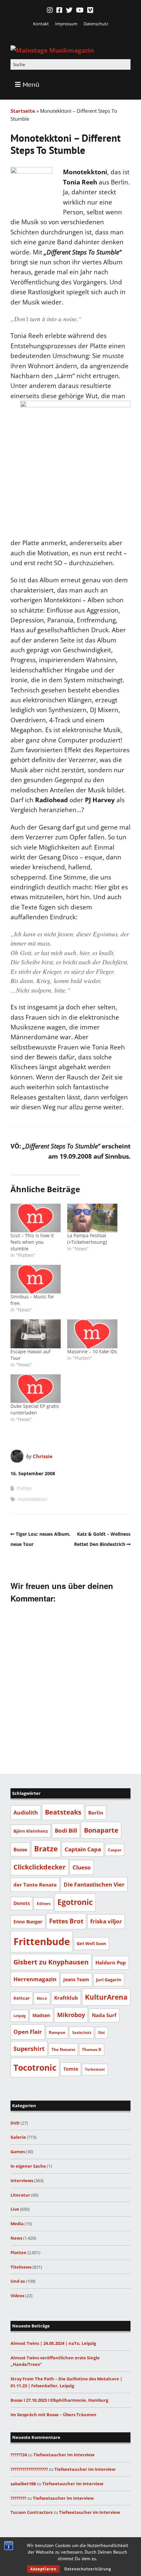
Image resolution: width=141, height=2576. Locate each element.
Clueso (82, 1867)
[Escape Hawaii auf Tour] (36, 1334)
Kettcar (22, 1998)
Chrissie (43, 1456)
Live (15, 2209)
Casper (115, 1850)
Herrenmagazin (35, 1979)
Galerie (18, 2137)
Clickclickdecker (40, 1867)
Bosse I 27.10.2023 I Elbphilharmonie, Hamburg (59, 2400)
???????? (18, 2498)
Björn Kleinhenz (31, 1831)
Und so (18, 2281)
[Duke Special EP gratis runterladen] (36, 1389)
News (16, 2238)
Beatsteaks (63, 1812)
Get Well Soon (91, 1943)
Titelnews (21, 2267)
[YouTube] (80, 10)
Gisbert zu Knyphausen (51, 1962)
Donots (22, 1903)
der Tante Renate (35, 1885)
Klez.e (42, 1998)
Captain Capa (83, 1849)
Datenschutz (96, 24)
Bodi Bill (66, 1830)
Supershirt (29, 2049)
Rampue (57, 2032)
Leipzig (20, 2016)
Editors (44, 1903)
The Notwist (63, 2049)
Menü (31, 84)
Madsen (41, 2015)
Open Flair (28, 2032)
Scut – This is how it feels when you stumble (32, 1242)
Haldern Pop (111, 1962)
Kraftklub (66, 1998)
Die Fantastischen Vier (94, 1884)
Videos (17, 2296)
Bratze (46, 1849)
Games (18, 2152)
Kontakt (41, 24)
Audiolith (26, 1812)
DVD (15, 2123)
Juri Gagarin (109, 1980)
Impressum (66, 24)
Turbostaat (95, 2069)
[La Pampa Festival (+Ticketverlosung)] (92, 1218)
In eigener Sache (28, 2166)
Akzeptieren (43, 2569)
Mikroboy (71, 2015)
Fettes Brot (66, 1921)
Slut (101, 2033)
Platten (24, 1488)
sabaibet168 (23, 2484)
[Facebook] (59, 10)
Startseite (23, 111)
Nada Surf (104, 2015)
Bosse (20, 1849)
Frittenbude (42, 1941)
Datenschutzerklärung (88, 2569)
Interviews (22, 2180)
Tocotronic (35, 2067)
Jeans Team (76, 1979)
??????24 (19, 2455)
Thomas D (92, 2049)
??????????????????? (29, 2469)
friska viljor (106, 1921)
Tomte (71, 2069)
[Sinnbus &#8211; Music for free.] (36, 1279)
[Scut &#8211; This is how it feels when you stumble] (36, 1218)
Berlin (96, 1813)
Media (17, 2224)
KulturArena (106, 1997)
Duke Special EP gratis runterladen (35, 1409)
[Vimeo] (90, 10)
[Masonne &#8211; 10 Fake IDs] (92, 1334)
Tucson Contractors (31, 2512)
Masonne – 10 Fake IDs (92, 1351)
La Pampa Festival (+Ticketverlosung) (87, 1239)
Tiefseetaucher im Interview (64, 2455)
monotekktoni (33, 1499)
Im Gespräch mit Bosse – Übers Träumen (53, 2415)
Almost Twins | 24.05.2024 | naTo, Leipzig (53, 2343)
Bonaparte (101, 1830)
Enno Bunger (28, 1922)
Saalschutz (82, 2032)
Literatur (20, 2195)
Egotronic (75, 1902)
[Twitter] (69, 10)
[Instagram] (50, 10)
